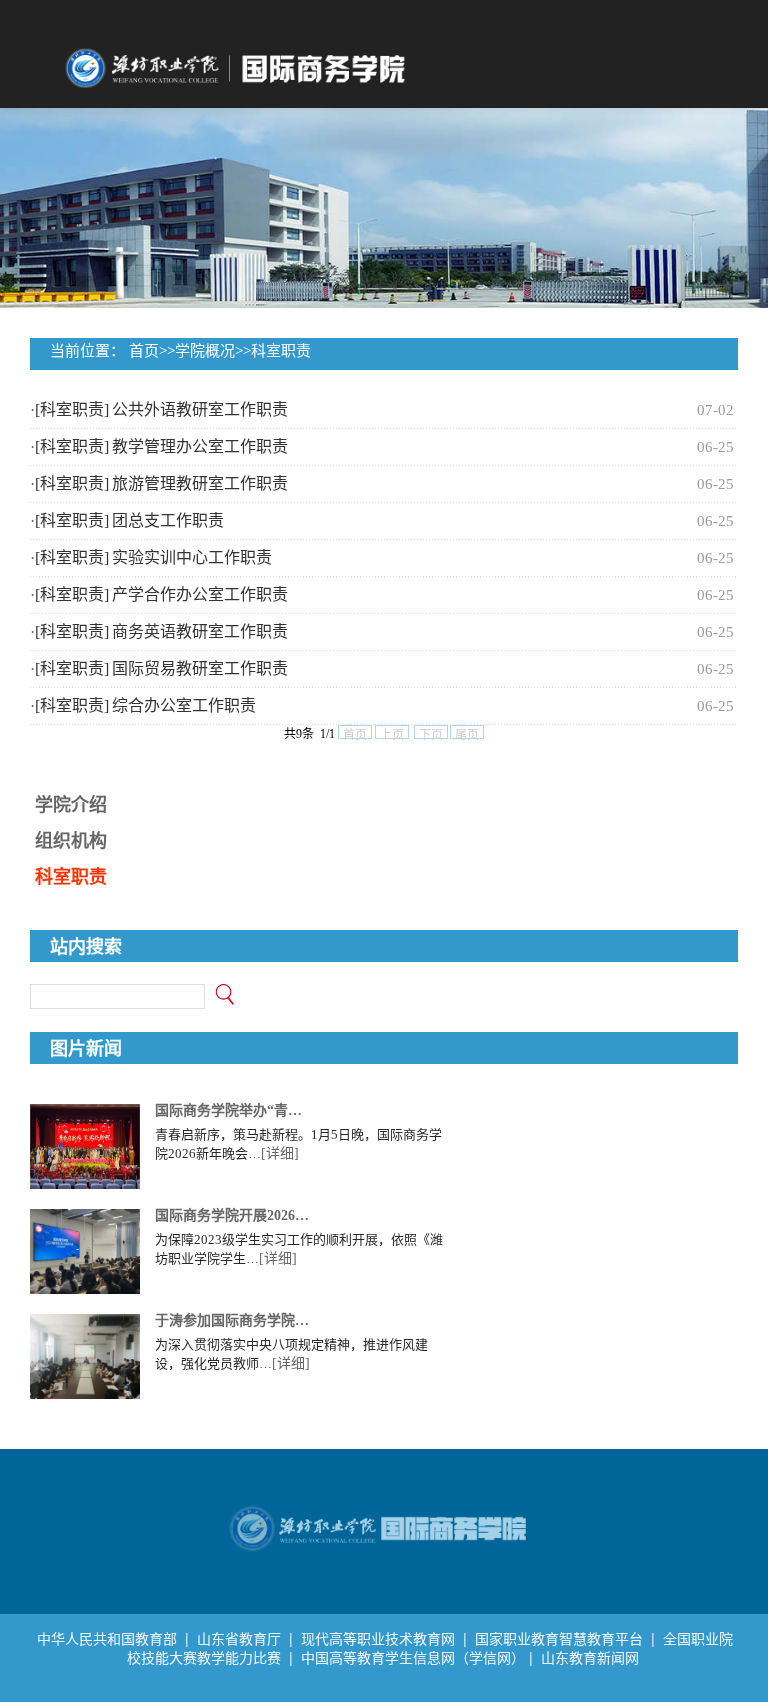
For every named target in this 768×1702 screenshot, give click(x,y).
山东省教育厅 (239, 1638)
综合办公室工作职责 (184, 705)
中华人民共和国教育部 (107, 1638)
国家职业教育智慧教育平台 (559, 1638)
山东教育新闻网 (590, 1657)
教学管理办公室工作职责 (200, 446)
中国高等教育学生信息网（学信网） (413, 1657)
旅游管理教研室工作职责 (200, 483)
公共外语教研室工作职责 (200, 409)
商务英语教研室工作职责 (200, 631)
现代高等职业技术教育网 (378, 1638)
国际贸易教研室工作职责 (200, 668)
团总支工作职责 (168, 520)
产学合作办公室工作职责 (200, 594)
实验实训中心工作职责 (192, 557)
